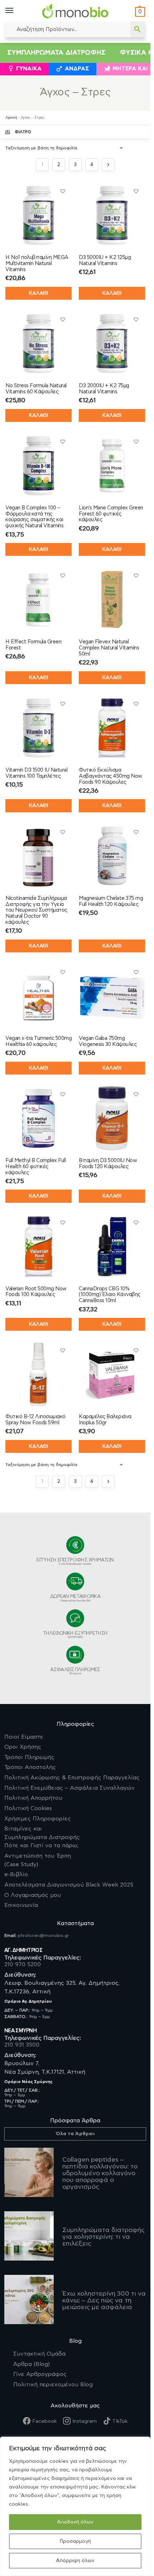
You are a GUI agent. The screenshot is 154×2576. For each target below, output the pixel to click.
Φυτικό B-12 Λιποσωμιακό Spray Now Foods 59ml (35, 1420)
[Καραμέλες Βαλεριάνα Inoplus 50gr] (112, 1374)
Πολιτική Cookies (28, 1808)
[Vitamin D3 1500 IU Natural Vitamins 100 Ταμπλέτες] (38, 728)
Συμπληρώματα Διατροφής (56, 53)
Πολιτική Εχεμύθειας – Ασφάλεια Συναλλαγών (69, 1788)
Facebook (44, 2421)
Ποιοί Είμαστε (24, 1737)
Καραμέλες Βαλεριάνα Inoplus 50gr (105, 1420)
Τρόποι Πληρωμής (29, 1757)
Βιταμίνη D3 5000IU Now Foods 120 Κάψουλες (108, 1164)
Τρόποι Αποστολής (30, 1767)
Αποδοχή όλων (75, 2522)
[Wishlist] (63, 191)
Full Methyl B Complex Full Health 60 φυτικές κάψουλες (35, 1167)
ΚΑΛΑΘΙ (38, 293)
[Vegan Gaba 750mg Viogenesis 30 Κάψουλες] (112, 996)
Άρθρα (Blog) (32, 2364)
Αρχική (11, 118)
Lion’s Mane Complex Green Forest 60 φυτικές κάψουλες (111, 514)
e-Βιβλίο (16, 1874)
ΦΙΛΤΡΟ (23, 132)
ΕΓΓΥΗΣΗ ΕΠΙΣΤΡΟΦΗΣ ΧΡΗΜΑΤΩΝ (75, 1561)
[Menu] (16, 11)
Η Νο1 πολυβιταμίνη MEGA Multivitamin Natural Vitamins (37, 263)
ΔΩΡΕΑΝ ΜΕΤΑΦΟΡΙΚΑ (75, 1598)
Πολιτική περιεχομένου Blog (53, 2385)
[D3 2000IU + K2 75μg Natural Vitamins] (112, 343)
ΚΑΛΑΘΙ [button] (38, 415)
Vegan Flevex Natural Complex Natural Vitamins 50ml (109, 648)
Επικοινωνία (21, 1905)
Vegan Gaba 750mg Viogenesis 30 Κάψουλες (108, 1041)
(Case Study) (38, 1860)
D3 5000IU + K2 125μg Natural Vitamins (105, 260)
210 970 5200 (23, 1964)
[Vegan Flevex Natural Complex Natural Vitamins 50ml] (112, 600)
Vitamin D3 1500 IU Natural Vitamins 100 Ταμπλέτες (36, 773)
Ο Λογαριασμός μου (33, 1895)
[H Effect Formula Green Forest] (38, 600)
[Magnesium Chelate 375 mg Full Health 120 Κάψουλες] (112, 856)
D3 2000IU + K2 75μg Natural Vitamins (104, 389)
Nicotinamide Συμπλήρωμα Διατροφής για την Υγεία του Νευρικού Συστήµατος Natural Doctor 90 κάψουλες (36, 910)
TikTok (120, 2421)
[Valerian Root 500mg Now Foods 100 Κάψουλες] (38, 1247)
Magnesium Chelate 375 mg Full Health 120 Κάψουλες (111, 901)
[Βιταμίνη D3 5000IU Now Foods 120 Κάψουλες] (112, 1118)
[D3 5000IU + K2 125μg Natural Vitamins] (112, 215)
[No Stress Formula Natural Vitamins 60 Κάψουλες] (38, 343)
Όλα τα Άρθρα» (75, 2134)
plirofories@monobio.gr (44, 1935)
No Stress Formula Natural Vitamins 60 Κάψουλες (36, 389)
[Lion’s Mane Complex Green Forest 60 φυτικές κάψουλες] (112, 466)
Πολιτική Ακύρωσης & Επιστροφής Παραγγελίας (72, 1778)
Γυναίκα (29, 69)
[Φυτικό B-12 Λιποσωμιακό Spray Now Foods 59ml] (38, 1374)
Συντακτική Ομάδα (39, 2354)
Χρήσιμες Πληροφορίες (38, 1819)
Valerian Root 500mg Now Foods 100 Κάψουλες (36, 1292)
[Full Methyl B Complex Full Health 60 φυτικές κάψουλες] (38, 1118)
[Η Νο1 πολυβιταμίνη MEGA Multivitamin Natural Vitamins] (38, 215)
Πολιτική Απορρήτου (33, 1798)
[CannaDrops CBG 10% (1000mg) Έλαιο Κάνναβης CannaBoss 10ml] (112, 1247)
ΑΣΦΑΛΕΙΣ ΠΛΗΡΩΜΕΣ (75, 1671)
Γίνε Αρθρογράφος (40, 2374)
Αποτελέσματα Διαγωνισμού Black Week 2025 (69, 1885)
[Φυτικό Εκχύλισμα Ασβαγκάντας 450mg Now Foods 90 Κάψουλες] (112, 728)
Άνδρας (77, 69)
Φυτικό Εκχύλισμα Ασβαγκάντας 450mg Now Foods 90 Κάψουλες (110, 776)
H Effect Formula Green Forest (33, 645)
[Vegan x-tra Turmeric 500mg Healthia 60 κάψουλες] (38, 996)
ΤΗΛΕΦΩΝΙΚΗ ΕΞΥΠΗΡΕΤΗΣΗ (75, 1635)
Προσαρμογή (75, 2541)
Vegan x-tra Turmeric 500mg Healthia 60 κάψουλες (38, 1041)
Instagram (85, 2421)
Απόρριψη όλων (75, 2561)
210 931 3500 (22, 2045)
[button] (139, 12)
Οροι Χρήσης (23, 1747)
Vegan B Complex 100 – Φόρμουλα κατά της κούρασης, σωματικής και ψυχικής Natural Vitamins (34, 517)
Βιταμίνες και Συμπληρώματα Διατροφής (42, 1837)
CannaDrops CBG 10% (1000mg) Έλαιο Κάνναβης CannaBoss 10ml (110, 1295)
